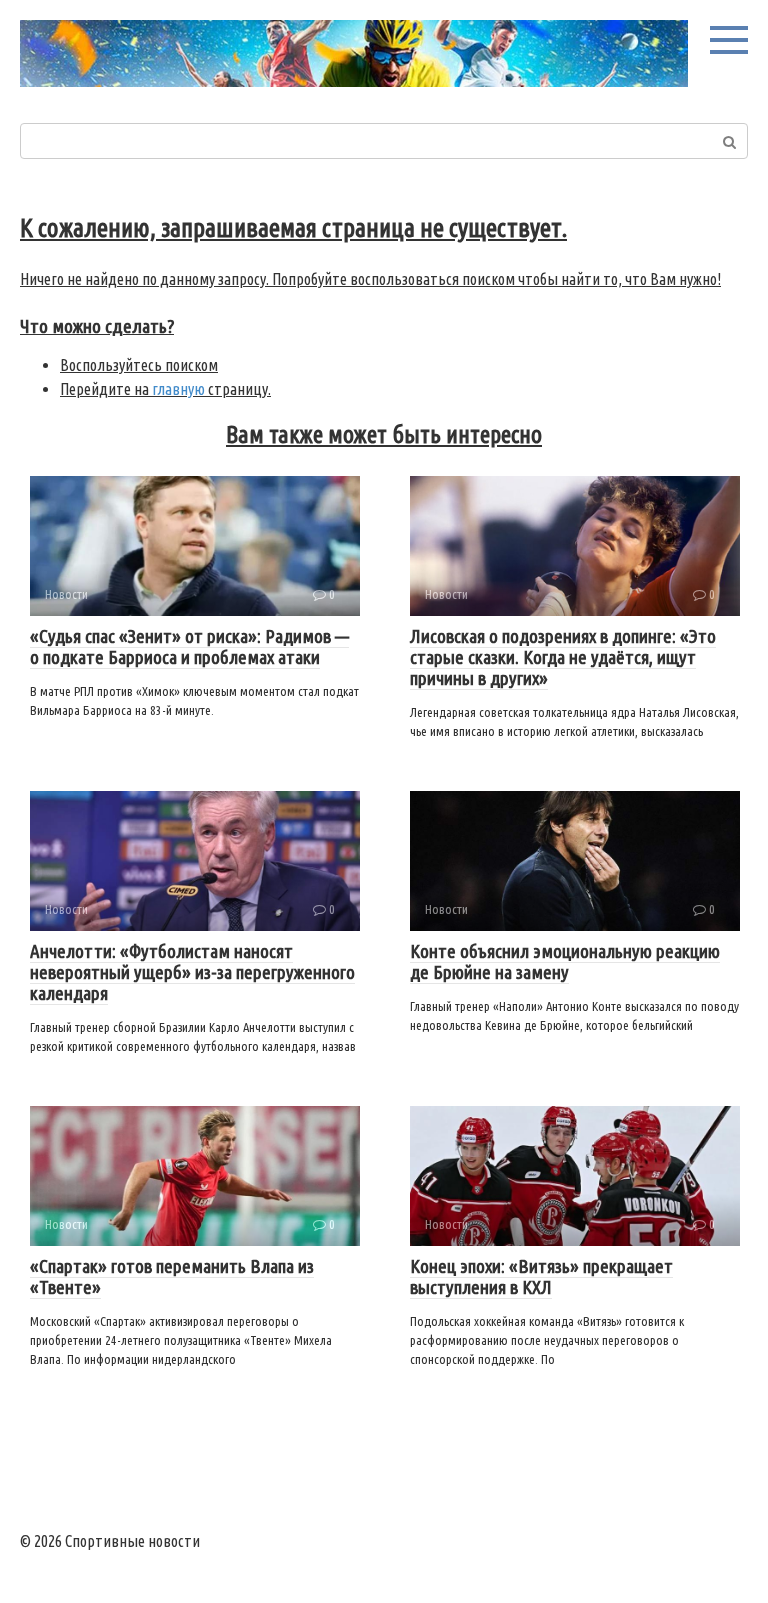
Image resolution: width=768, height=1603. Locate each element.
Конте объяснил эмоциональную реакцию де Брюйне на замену (565, 961)
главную (178, 389)
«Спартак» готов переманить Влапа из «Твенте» (172, 1276)
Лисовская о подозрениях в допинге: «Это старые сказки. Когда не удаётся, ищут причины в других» (563, 657)
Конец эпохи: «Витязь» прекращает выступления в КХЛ (541, 1276)
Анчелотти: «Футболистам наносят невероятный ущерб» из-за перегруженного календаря (192, 972)
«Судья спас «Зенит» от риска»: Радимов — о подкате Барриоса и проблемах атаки (189, 646)
